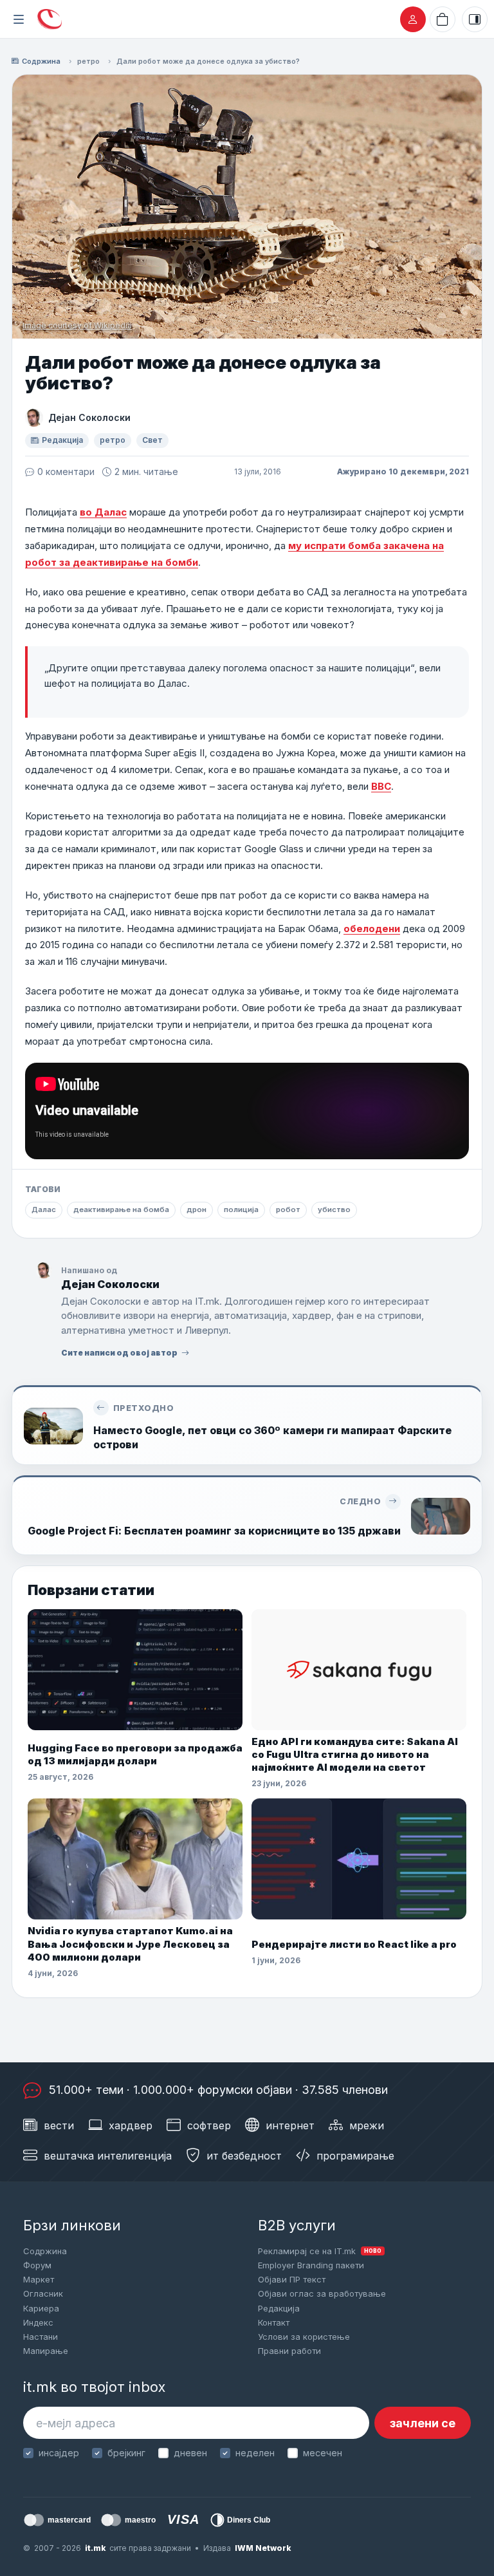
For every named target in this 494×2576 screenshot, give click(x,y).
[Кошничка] (443, 19)
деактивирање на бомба (121, 1209)
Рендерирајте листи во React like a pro (354, 1944)
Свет (152, 440)
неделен (255, 2453)
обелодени (372, 929)
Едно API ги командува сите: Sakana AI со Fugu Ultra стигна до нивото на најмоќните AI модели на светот (355, 1755)
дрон (197, 1209)
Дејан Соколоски (89, 417)
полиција (241, 1209)
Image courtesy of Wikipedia (77, 325)
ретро (88, 61)
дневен (190, 2453)
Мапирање (46, 2351)
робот (288, 1209)
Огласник (43, 2293)
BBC (381, 786)
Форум (37, 2265)
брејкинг (126, 2453)
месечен (323, 2453)
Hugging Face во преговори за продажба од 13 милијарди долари (135, 1754)
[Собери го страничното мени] (19, 19)
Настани (41, 2337)
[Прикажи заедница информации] (475, 19)
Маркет (39, 2279)
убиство (334, 1209)
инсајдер (59, 2453)
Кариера (41, 2308)
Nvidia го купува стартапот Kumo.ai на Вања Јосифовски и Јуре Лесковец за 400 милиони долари (130, 1944)
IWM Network (263, 2548)
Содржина (41, 61)
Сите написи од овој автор (119, 1353)
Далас (44, 1209)
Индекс (38, 2322)
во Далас (103, 512)
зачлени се (423, 2423)
